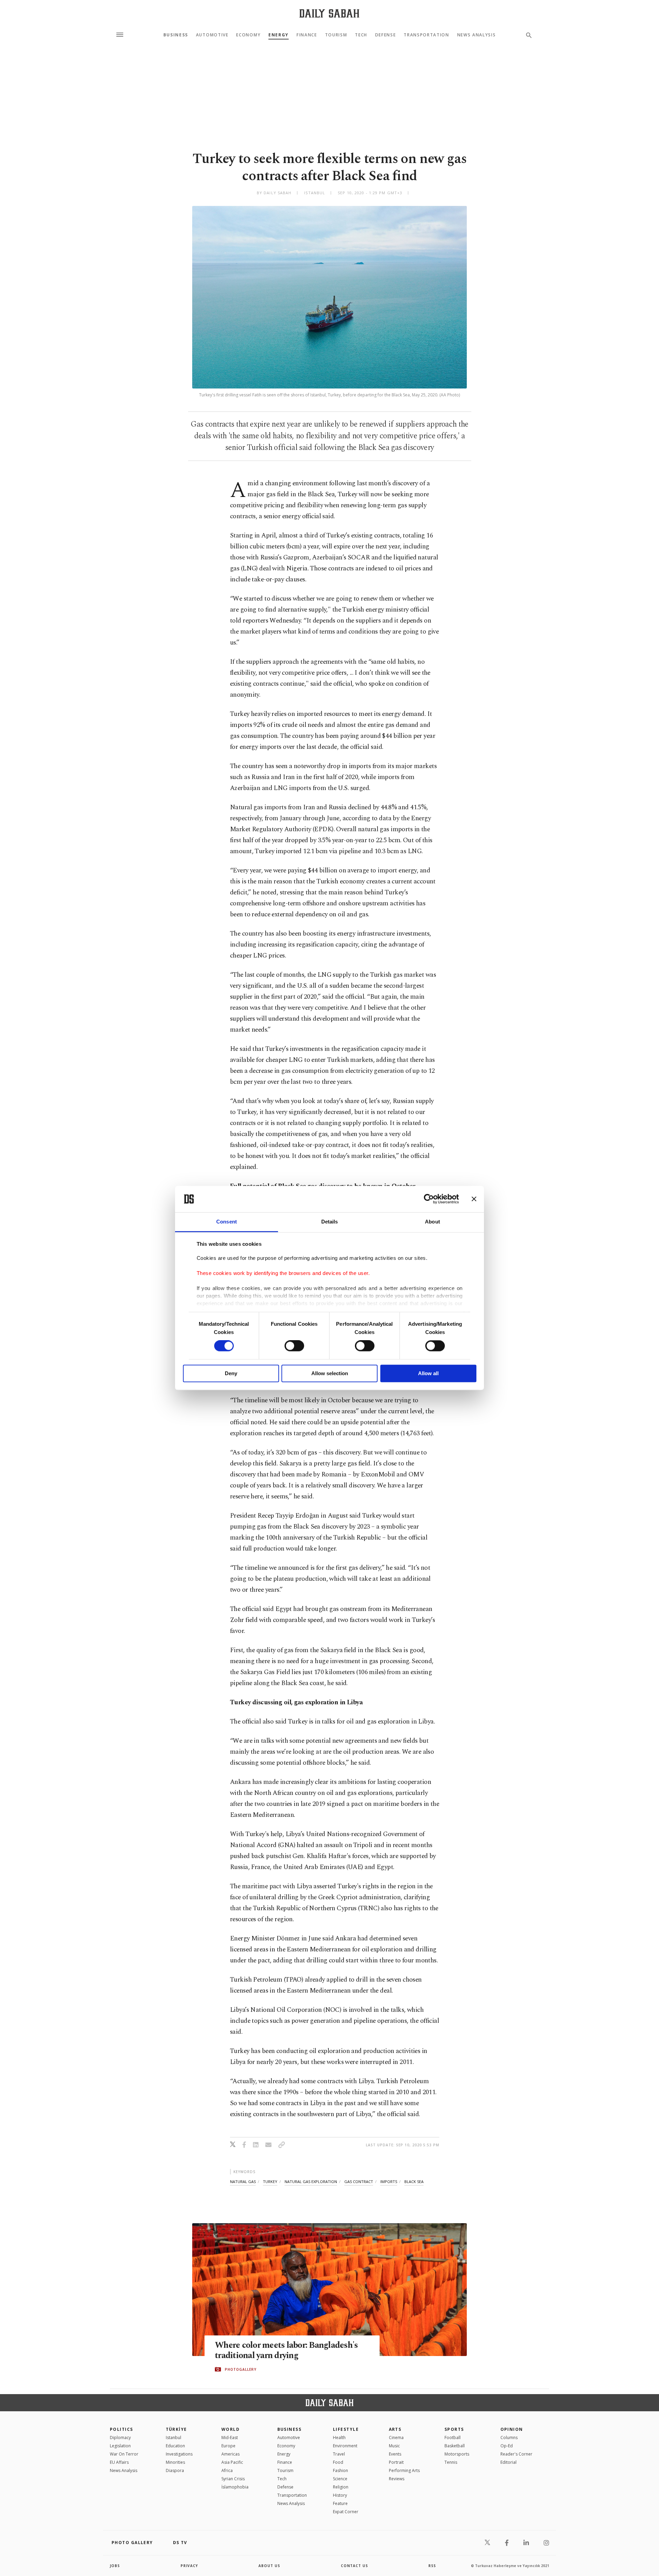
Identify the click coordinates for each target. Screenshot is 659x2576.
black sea (414, 2182)
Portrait (396, 2462)
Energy (279, 35)
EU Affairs (119, 2462)
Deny (231, 1373)
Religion (341, 2487)
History (340, 2495)
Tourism (336, 35)
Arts (395, 2429)
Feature (340, 2503)
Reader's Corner (516, 2454)
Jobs (115, 2566)
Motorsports (457, 2454)
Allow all (428, 1373)
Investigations (179, 2454)
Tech (361, 35)
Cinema (396, 2438)
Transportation (426, 35)
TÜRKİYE (176, 2429)
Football (453, 2438)
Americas (230, 2454)
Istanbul (174, 2438)
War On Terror (124, 2454)
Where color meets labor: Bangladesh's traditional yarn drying (286, 2351)
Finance (307, 35)
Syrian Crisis (233, 2479)
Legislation (120, 2446)
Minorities (175, 2462)
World (230, 2429)
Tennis (451, 2462)
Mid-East (230, 2438)
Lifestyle (346, 2429)
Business (176, 35)
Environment (345, 2446)
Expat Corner (346, 2512)
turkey (270, 2182)
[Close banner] (474, 1199)
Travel (339, 2454)
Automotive (212, 35)
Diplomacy (120, 2438)
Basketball (455, 2446)
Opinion (512, 2429)
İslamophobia (235, 2487)
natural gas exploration (311, 2182)
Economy (248, 35)
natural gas (243, 2182)
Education (175, 2446)
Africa (227, 2470)
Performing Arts (404, 2470)
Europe (228, 2446)
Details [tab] (330, 1222)
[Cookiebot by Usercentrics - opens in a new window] (429, 1199)
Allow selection (330, 1373)
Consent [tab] (227, 1222)
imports (389, 2182)
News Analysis (477, 35)
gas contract (359, 2182)
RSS (432, 2566)
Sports (454, 2429)
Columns (509, 2438)
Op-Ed (507, 2446)
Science (340, 2479)
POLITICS (122, 2429)
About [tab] (432, 1222)
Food (338, 2462)
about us (269, 2566)
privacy (189, 2566)
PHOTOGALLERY (241, 2369)
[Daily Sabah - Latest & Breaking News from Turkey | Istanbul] (329, 13)
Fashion (340, 2470)
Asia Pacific (232, 2462)
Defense (386, 35)
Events (395, 2454)
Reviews (397, 2479)
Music (394, 2446)
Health (339, 2438)
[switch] (294, 1346)
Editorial (508, 2462)
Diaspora (175, 2470)
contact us (354, 2566)
